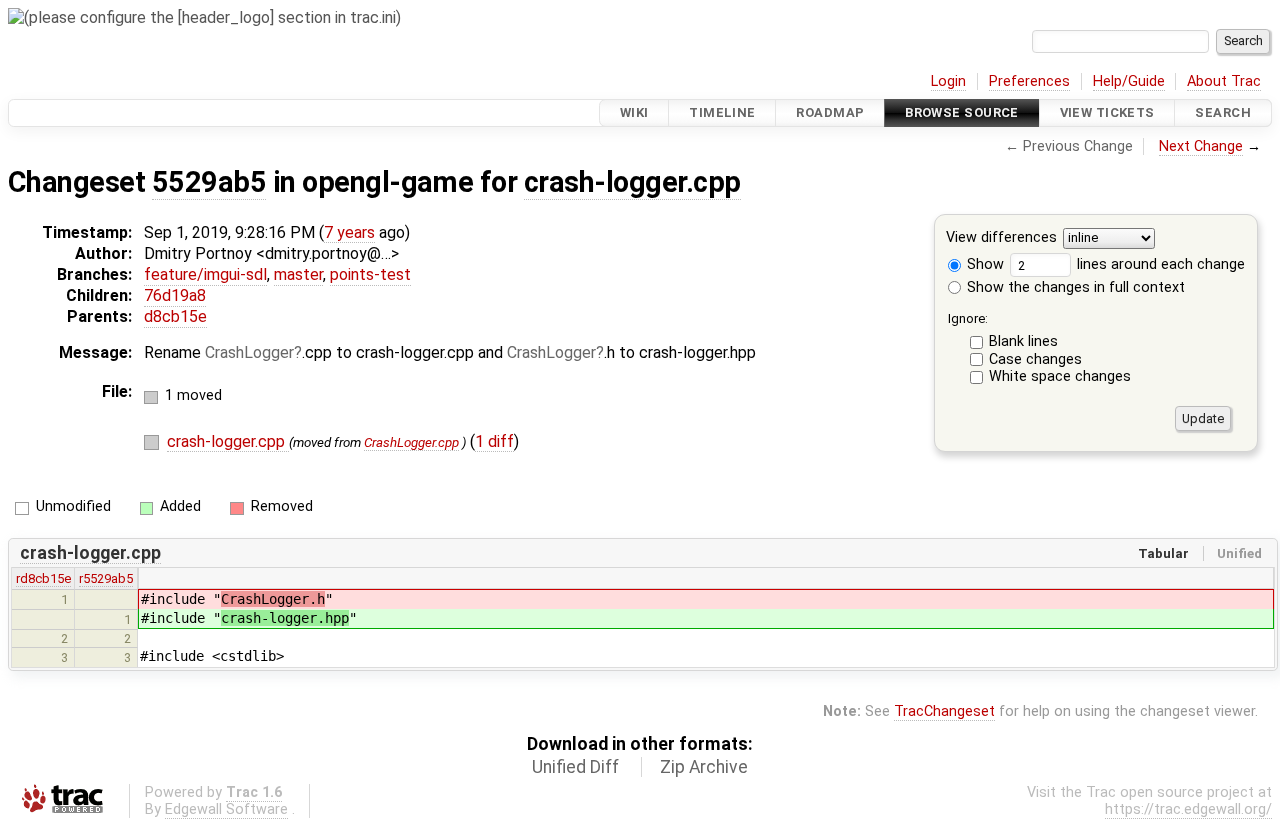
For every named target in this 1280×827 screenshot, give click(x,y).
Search (1223, 112)
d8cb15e (175, 316)
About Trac (1224, 81)
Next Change (1201, 146)
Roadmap (830, 112)
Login (948, 81)
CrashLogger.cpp (411, 442)
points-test (370, 274)
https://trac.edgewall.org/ (1188, 809)
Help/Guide (1129, 81)
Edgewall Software (226, 809)
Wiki (634, 112)
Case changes (1035, 359)
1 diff (494, 441)
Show (983, 264)
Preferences (1029, 81)
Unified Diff (575, 767)
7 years (349, 232)
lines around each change (1159, 264)
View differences (1001, 238)
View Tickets (1107, 112)
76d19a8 (175, 295)
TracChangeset (944, 711)
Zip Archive (704, 767)
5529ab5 (209, 182)
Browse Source (962, 112)
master (298, 274)
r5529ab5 (106, 578)
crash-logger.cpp (632, 182)
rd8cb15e (43, 578)
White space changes (1060, 376)
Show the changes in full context (1074, 287)
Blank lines (1023, 341)
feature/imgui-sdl (205, 274)
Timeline (722, 112)
